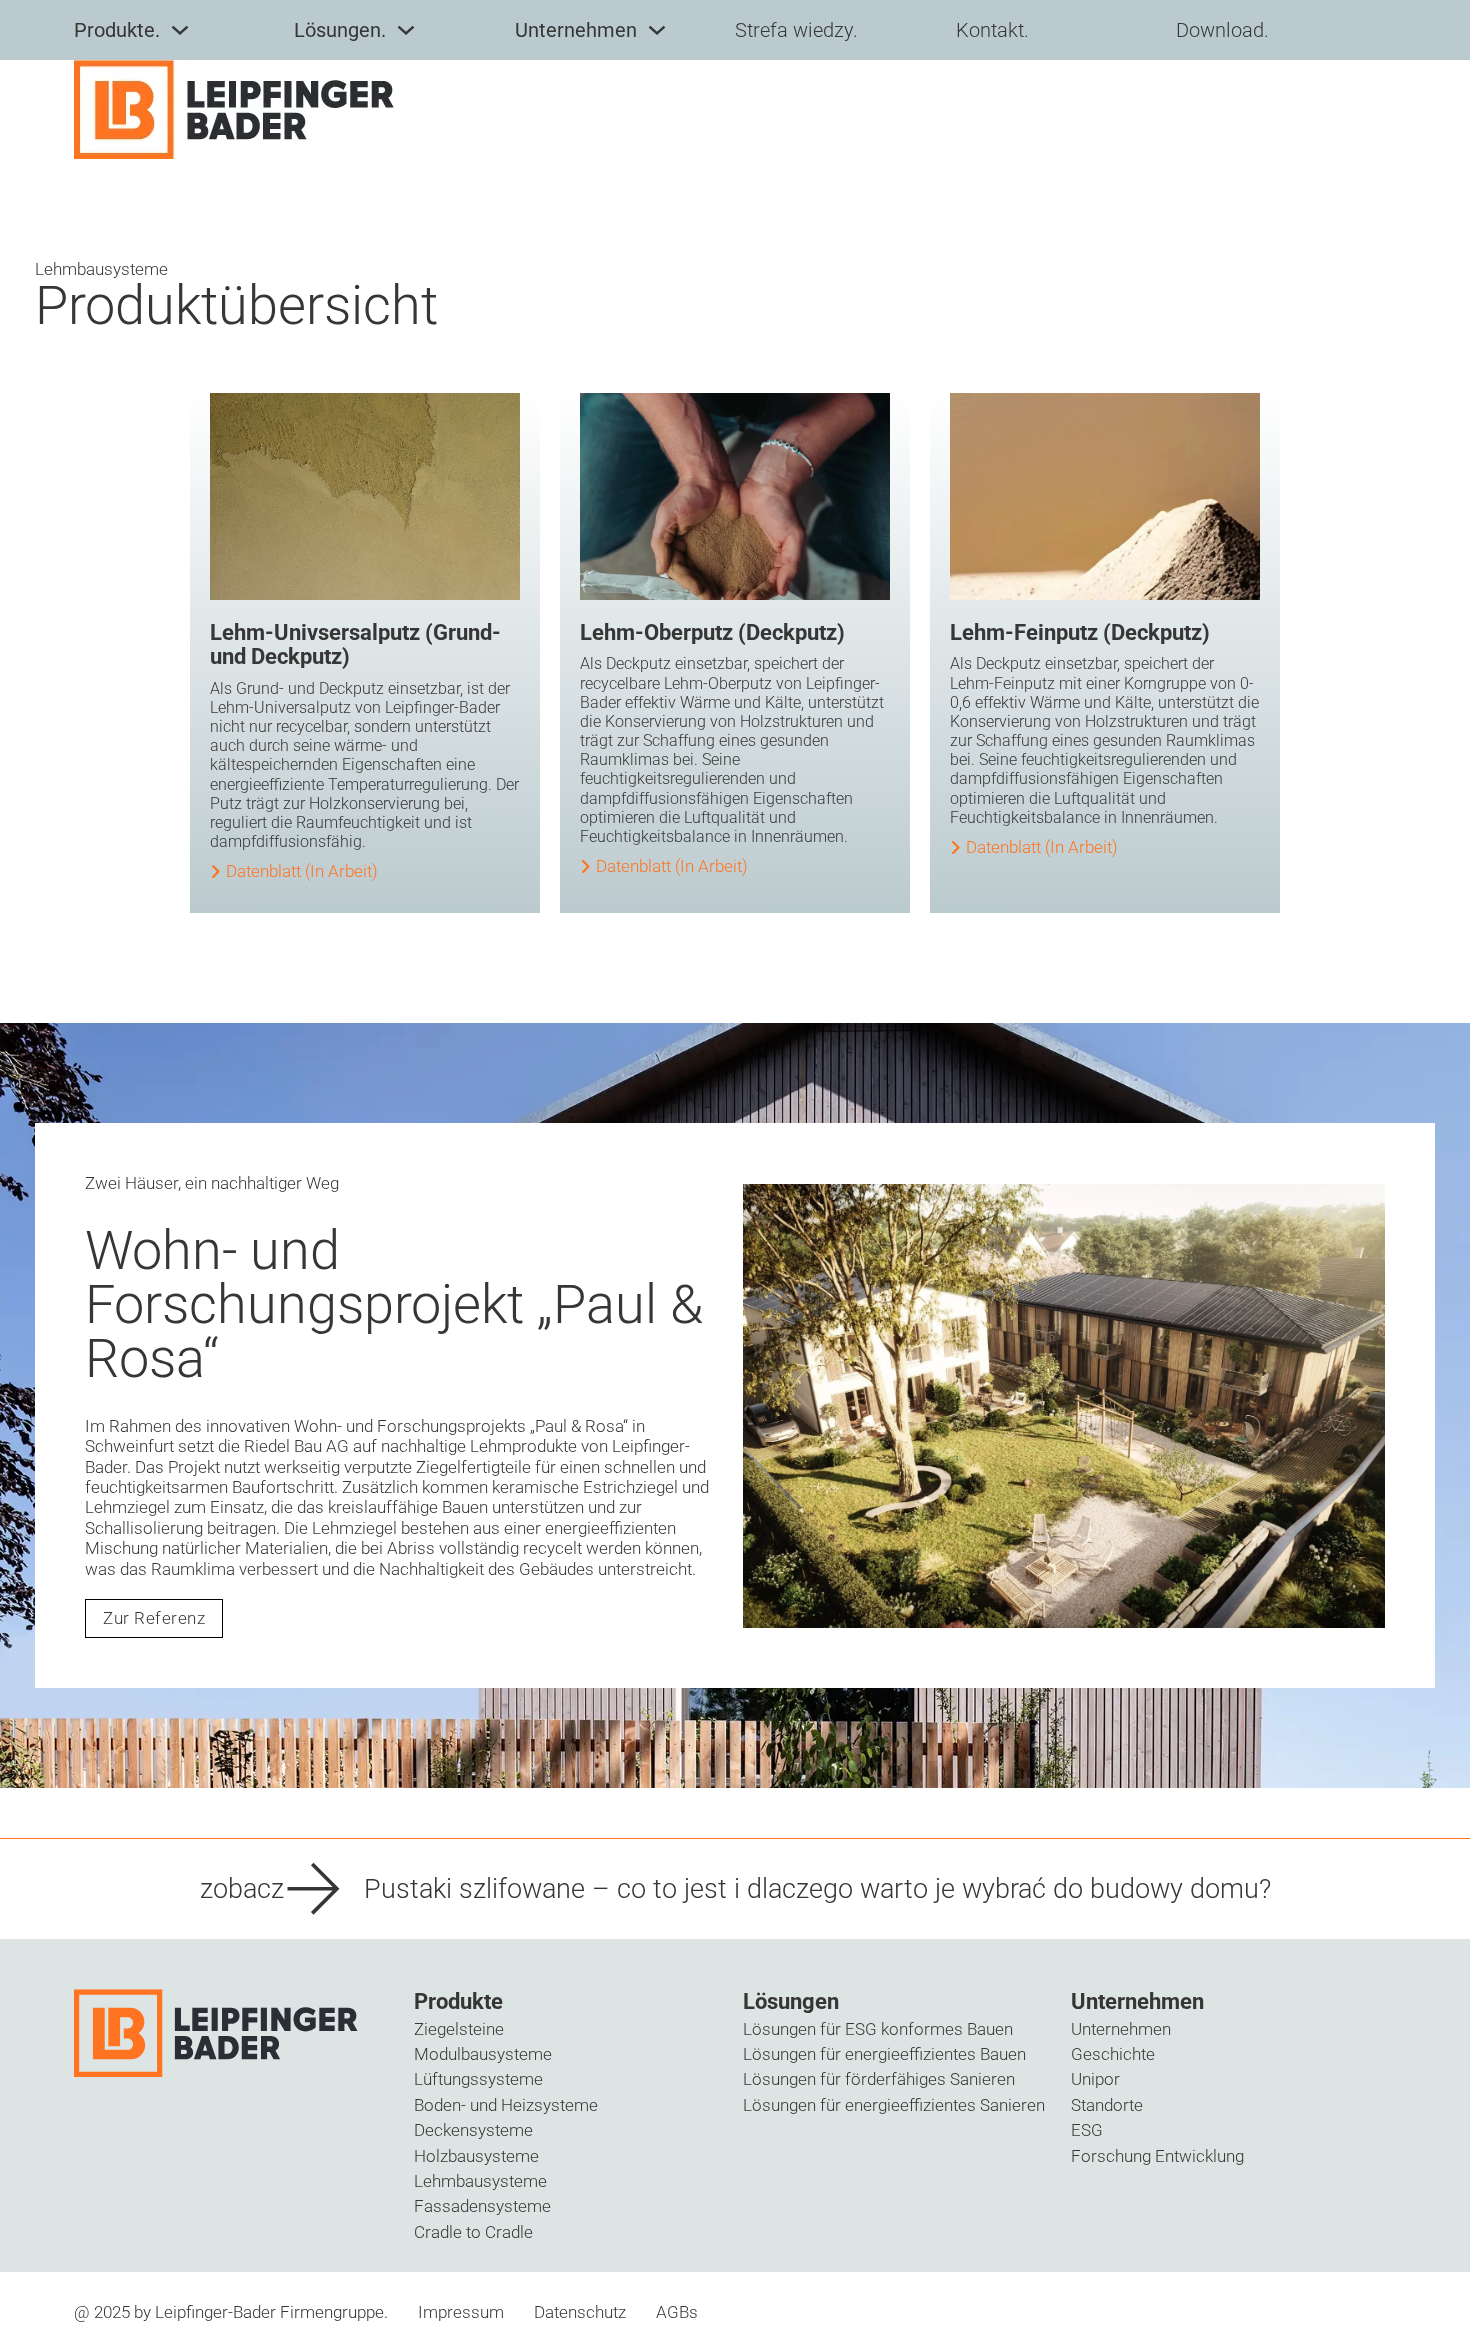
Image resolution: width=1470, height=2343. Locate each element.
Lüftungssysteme (478, 2079)
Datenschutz (580, 2312)
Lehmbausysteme (480, 2181)
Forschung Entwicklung (1157, 2156)
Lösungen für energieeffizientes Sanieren (894, 2105)
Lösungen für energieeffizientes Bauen (884, 2054)
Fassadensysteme (482, 2206)
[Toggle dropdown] (180, 30)
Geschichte (1113, 2054)
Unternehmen (1121, 2029)
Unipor (1095, 2079)
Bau (308, 1446)
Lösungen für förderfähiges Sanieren (879, 2079)
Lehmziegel (127, 1507)
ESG (1087, 2130)
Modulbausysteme (483, 2054)
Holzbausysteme (476, 2156)
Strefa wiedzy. (796, 30)
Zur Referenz (154, 1618)
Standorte (1107, 2105)
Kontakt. (992, 30)
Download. (1222, 30)
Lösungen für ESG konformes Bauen (878, 2029)
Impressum (461, 2312)
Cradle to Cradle (473, 2232)
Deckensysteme (473, 2130)
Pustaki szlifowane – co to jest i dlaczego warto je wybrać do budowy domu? (817, 1889)
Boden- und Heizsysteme (506, 2105)
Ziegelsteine (459, 2029)
